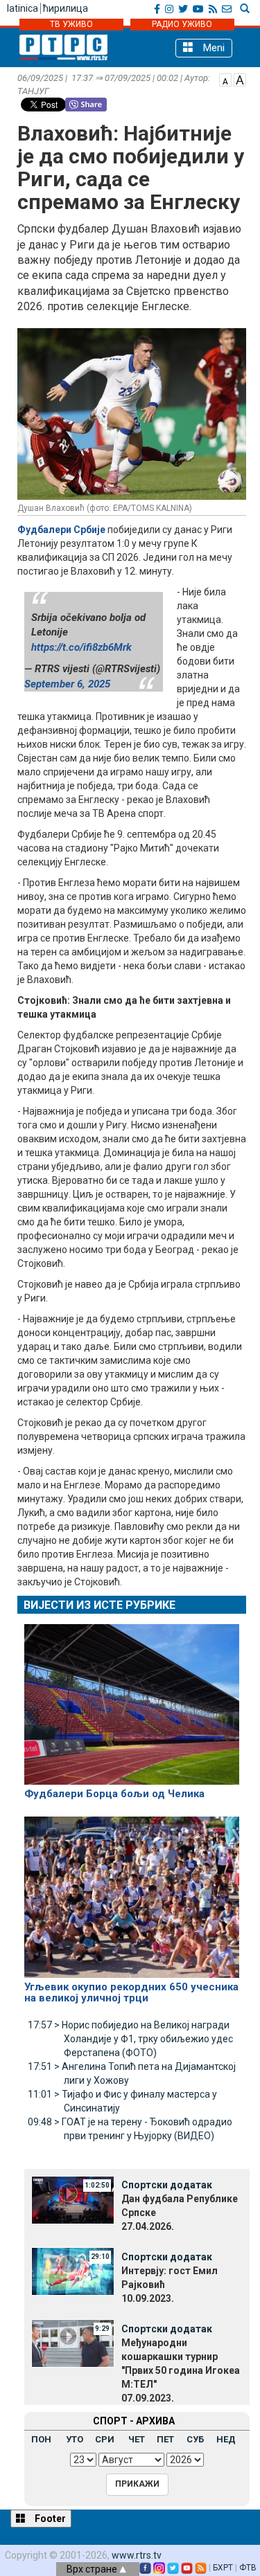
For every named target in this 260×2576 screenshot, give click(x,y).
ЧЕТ (137, 2439)
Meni (213, 48)
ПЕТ (165, 2439)
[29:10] (73, 2271)
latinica (23, 8)
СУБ (195, 2439)
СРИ (105, 2439)
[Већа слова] (240, 79)
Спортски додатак (167, 2185)
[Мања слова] (225, 79)
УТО (75, 2439)
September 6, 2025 (67, 684)
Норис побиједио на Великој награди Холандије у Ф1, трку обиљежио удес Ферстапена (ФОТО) (130, 2039)
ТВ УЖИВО (71, 24)
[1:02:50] (73, 2199)
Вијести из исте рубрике (99, 1605)
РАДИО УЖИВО (182, 24)
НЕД (226, 2439)
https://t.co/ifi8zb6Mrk (81, 647)
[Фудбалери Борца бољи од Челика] (132, 1698)
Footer (49, 2519)
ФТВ (248, 2568)
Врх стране (93, 2569)
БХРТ (223, 2568)
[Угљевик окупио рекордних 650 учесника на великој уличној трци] (132, 1891)
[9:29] (73, 2343)
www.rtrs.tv (137, 2555)
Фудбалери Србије (61, 530)
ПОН (41, 2439)
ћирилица (66, 8)
